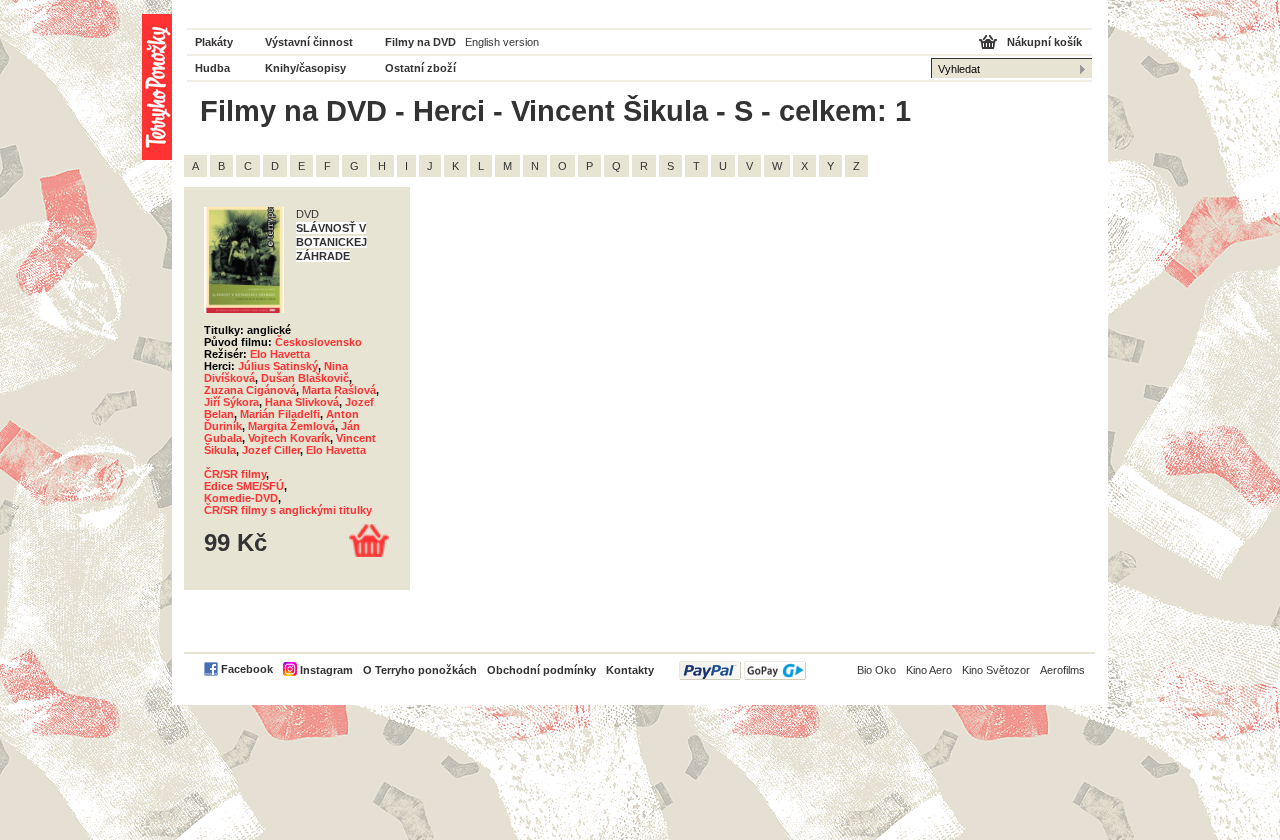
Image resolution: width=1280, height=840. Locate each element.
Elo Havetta (280, 354)
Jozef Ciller (271, 450)
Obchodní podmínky (541, 670)
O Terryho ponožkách (420, 670)
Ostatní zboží (420, 68)
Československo (318, 342)
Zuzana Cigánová (250, 390)
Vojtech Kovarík (289, 438)
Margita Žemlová (291, 426)
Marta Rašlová (339, 390)
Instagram (326, 670)
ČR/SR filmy (235, 474)
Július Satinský (278, 366)
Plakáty (214, 42)
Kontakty (630, 670)
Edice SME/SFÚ (244, 486)
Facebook (247, 669)
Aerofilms (1062, 670)
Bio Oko (876, 670)
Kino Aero (929, 670)
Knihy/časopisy (305, 68)
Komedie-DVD (241, 498)
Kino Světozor (996, 670)
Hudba (212, 68)
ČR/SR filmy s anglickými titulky (288, 510)
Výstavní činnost (309, 42)
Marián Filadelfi (280, 414)
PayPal (742, 670)
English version (502, 42)
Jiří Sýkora (231, 402)
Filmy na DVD (420, 42)
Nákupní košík (1044, 42)
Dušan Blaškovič (305, 378)
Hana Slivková (302, 402)
